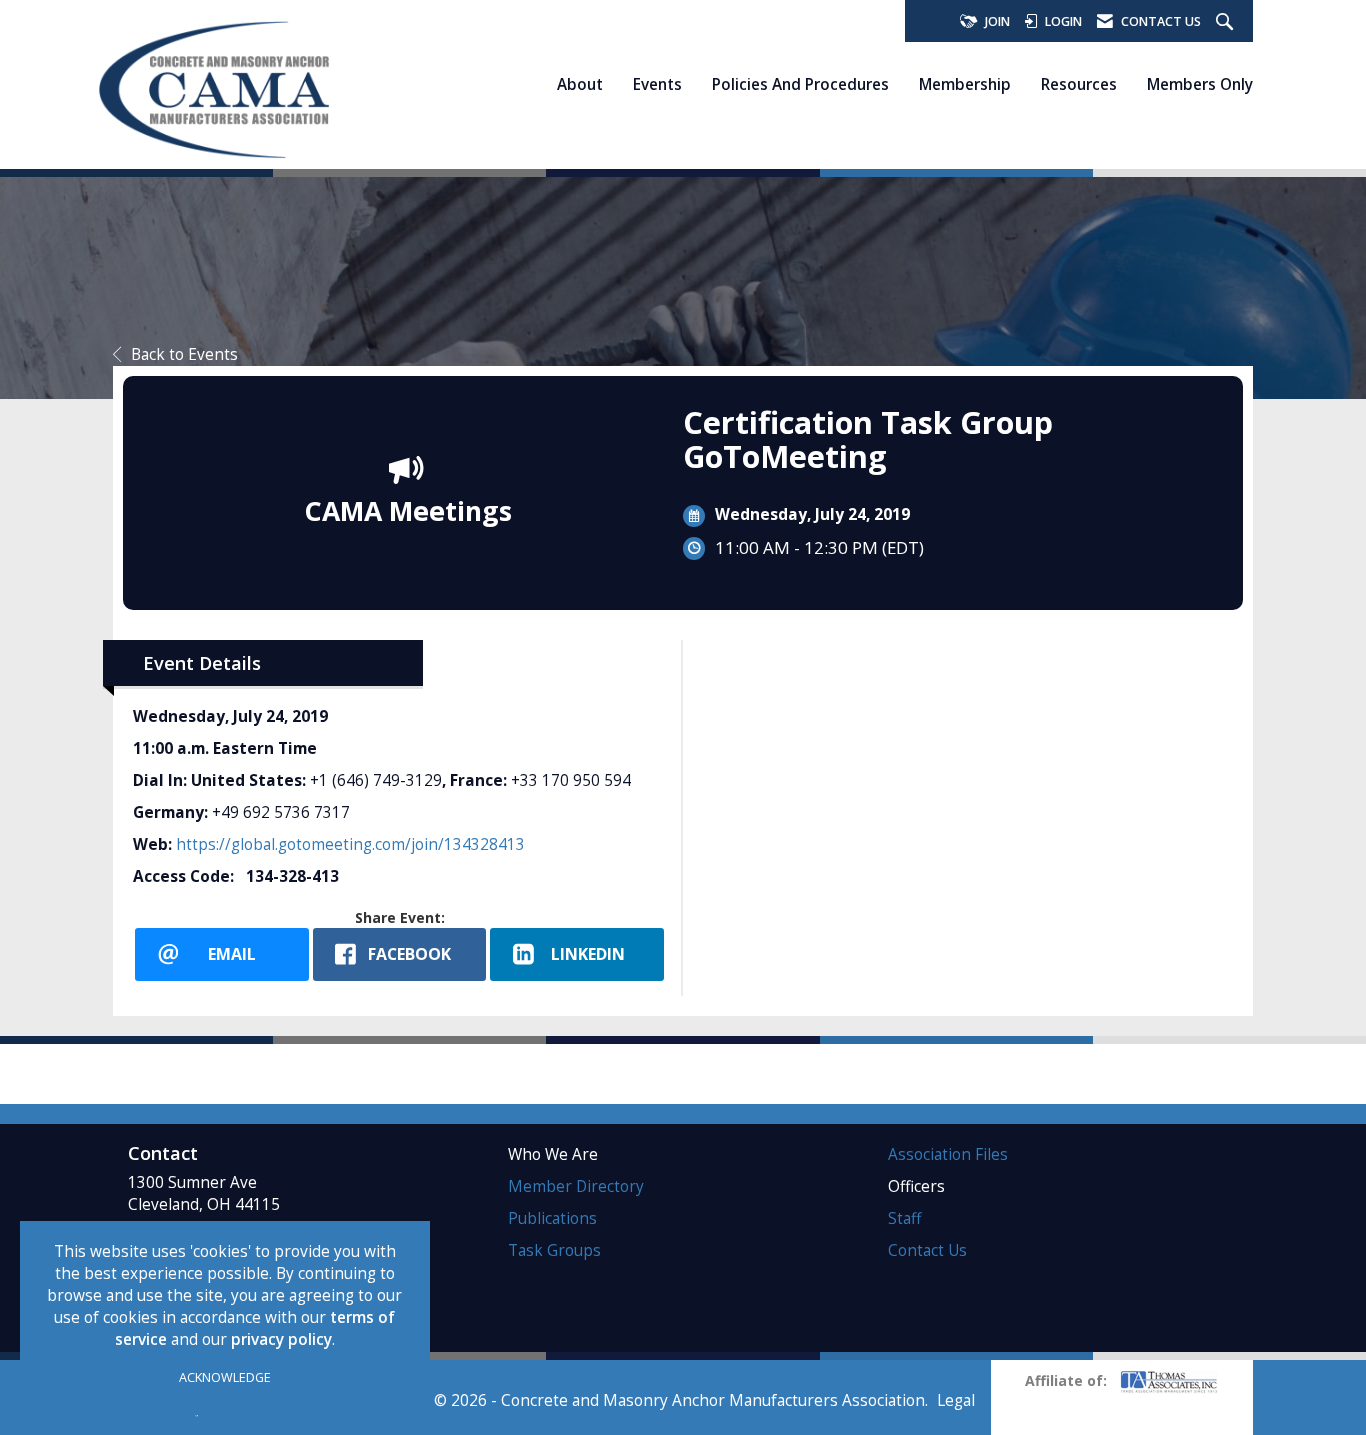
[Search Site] (1227, 22)
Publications (552, 1218)
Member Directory (576, 1186)
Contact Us (927, 1250)
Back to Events (184, 354)
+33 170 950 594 (571, 780)
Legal (956, 1400)
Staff (904, 1218)
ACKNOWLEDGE (225, 1377)
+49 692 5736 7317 (281, 812)
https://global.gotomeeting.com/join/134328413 (350, 844)
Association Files (948, 1154)
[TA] (1169, 1380)
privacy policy (281, 1339)
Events (657, 84)
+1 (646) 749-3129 (376, 780)
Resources (1079, 84)
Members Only (1200, 84)
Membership (965, 84)
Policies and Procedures (800, 84)
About (580, 84)
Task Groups (554, 1250)
